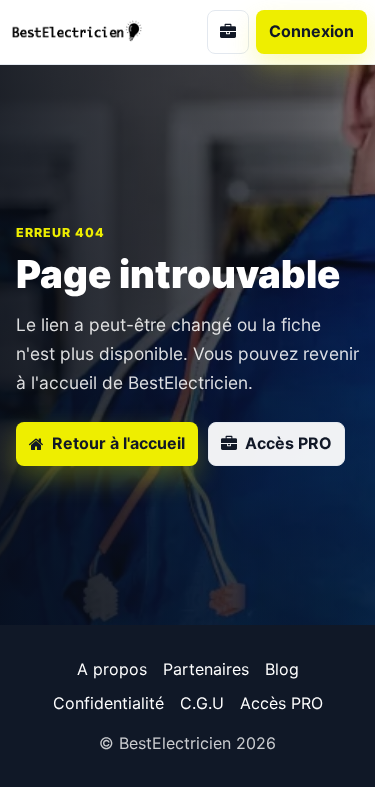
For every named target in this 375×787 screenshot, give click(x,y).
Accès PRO (281, 703)
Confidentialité (108, 703)
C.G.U (202, 703)
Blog (282, 669)
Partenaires (206, 669)
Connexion (311, 31)
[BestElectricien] (88, 31)
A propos (112, 669)
